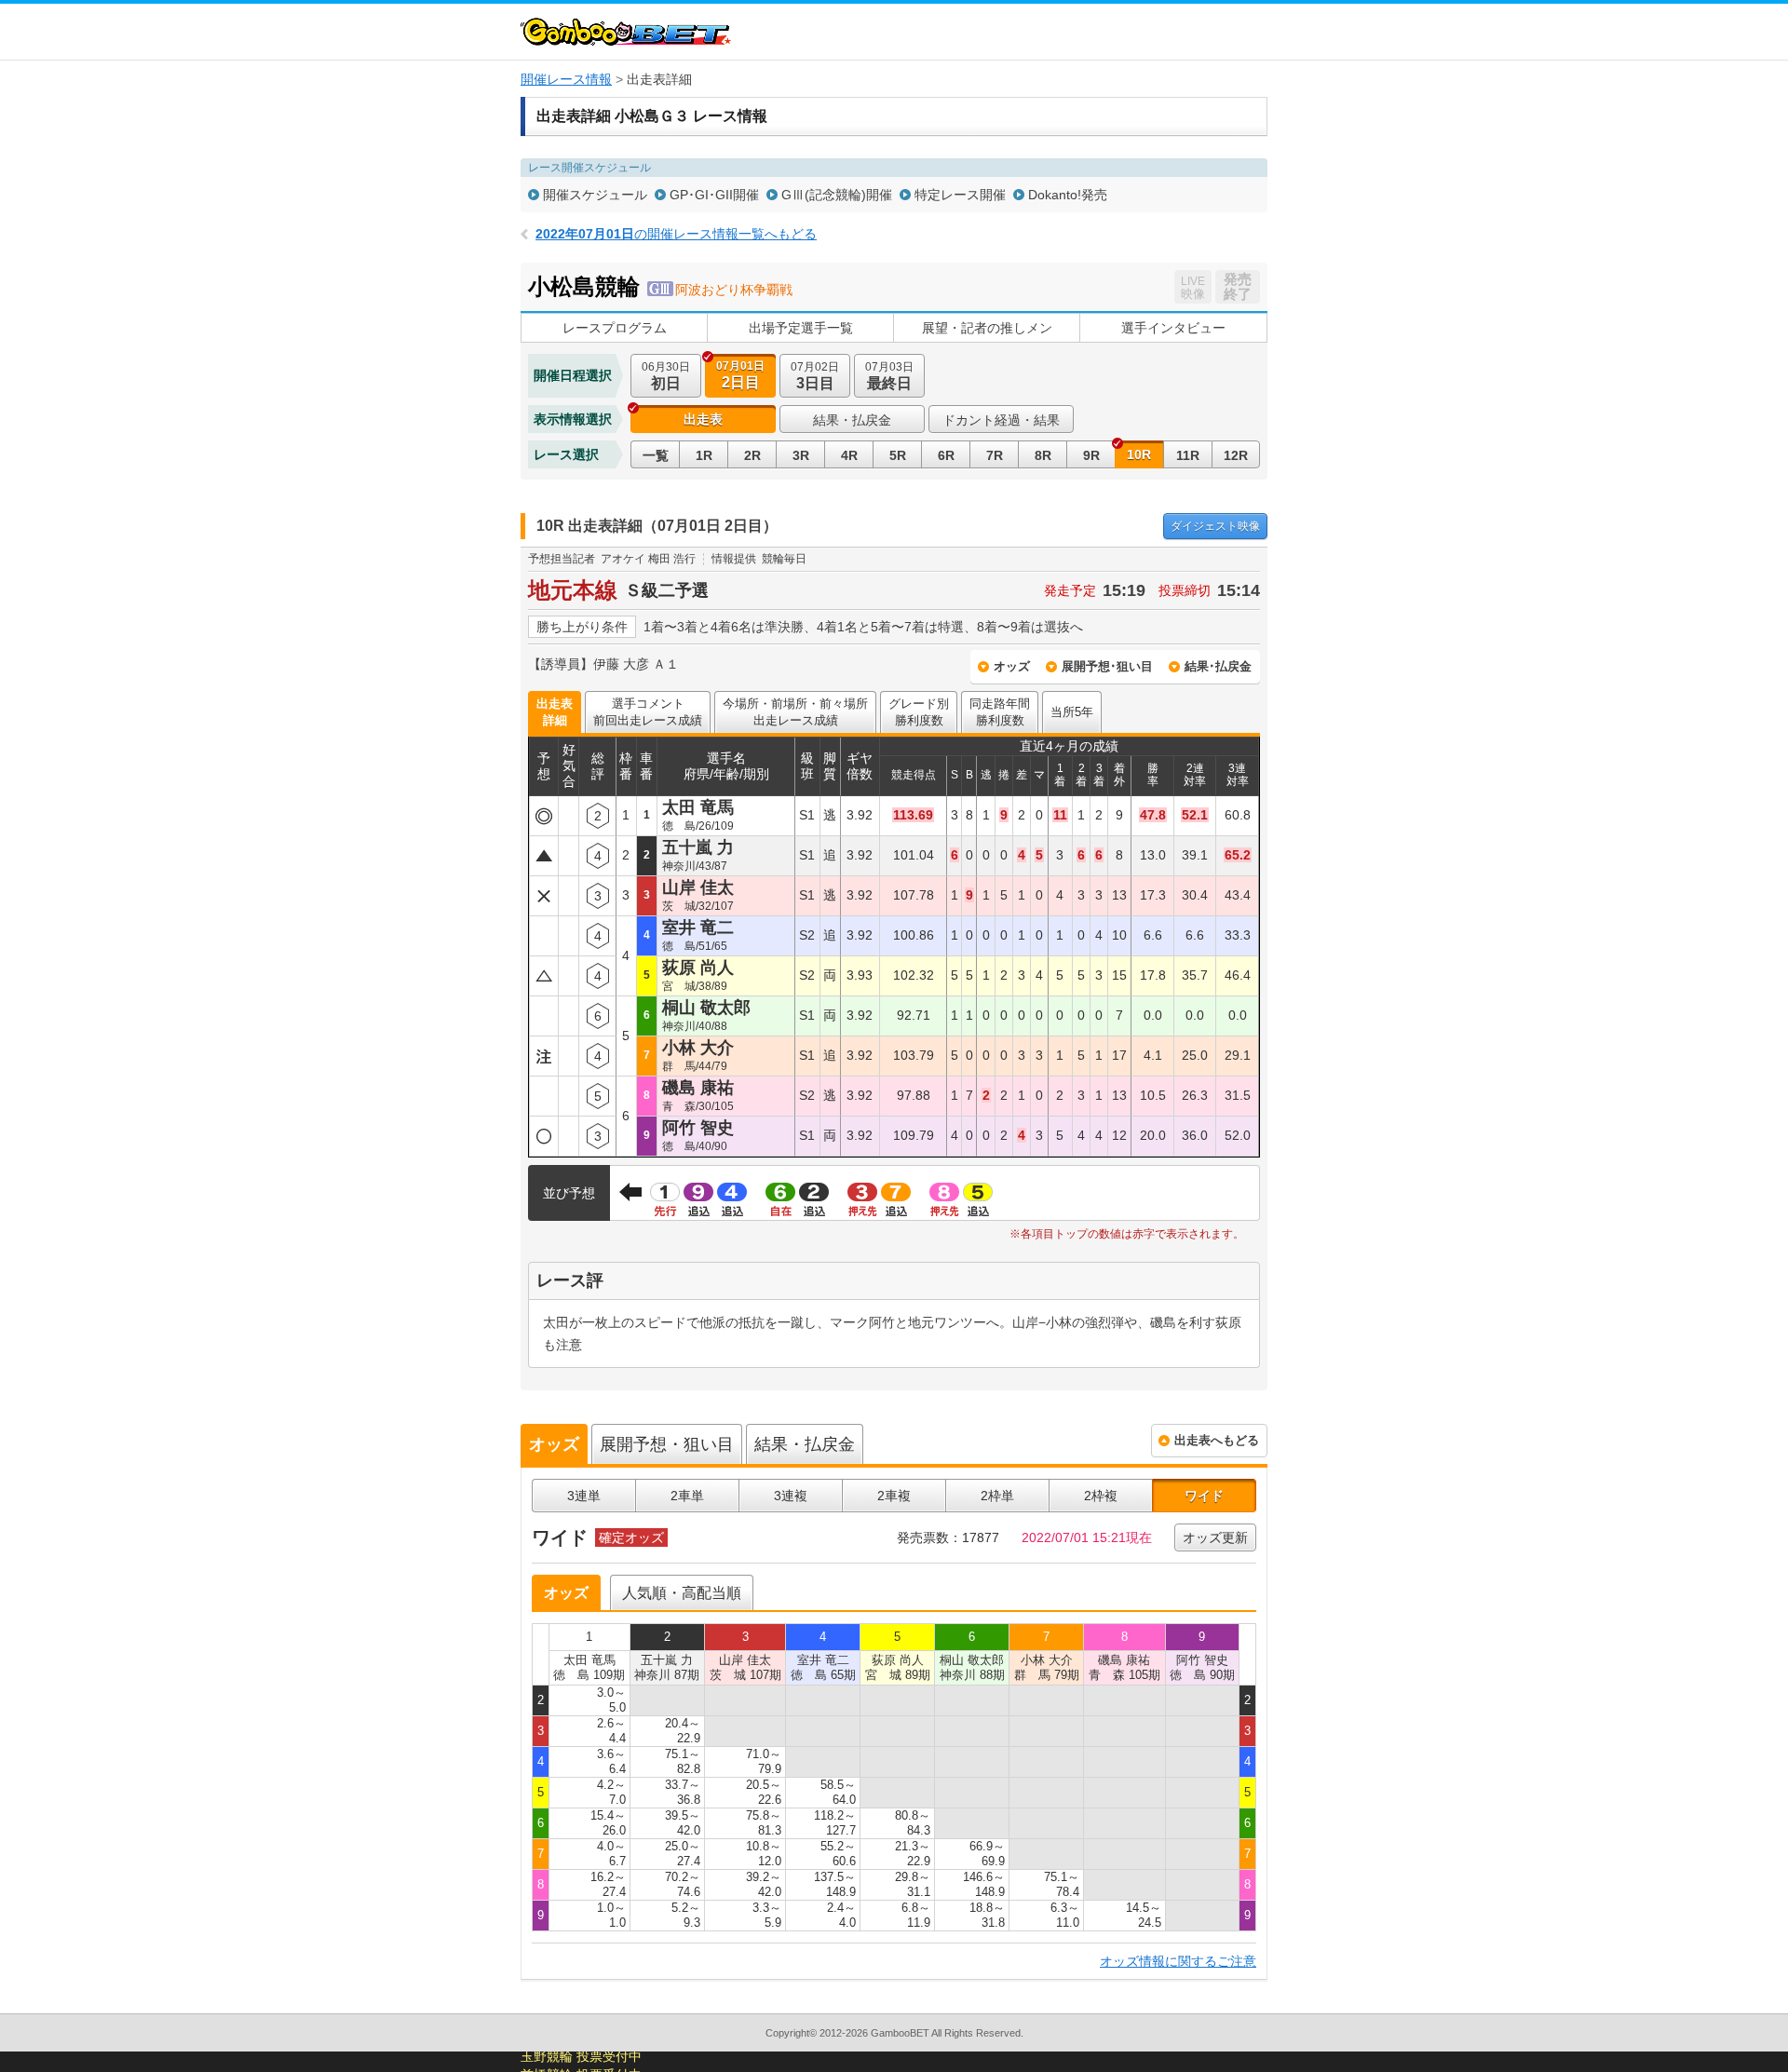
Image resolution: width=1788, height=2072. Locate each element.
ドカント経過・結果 (1001, 420)
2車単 (687, 1496)
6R (946, 455)
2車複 (894, 1496)
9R (1091, 455)
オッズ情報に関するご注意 (1178, 1961)
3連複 (791, 1496)
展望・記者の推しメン (987, 328)
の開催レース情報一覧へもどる (676, 234)
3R (801, 455)
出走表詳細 (555, 712)
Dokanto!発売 (1068, 195)
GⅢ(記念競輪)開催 (837, 195)
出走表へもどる (1217, 1440)
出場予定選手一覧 (801, 328)
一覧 (656, 455)
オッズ (1012, 666)
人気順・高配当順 (682, 1593)
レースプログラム (615, 328)
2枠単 (997, 1496)
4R (849, 455)
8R (1043, 455)
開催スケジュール (595, 195)
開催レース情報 (566, 79)
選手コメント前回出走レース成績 (648, 712)
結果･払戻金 (1218, 666)
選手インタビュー (1173, 328)
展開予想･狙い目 (1107, 666)
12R (1236, 455)
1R (704, 455)
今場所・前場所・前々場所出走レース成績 (795, 712)
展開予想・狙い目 (667, 1444)
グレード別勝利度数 (919, 712)
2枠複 (1101, 1496)
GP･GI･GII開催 (714, 195)
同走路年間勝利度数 (1000, 712)
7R (995, 455)
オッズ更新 (1215, 1537)
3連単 (584, 1496)
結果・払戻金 (852, 420)
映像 (1215, 526)
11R (1188, 455)
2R (752, 455)
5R (898, 455)
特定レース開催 (960, 195)
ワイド (1204, 1496)
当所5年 (1072, 712)
